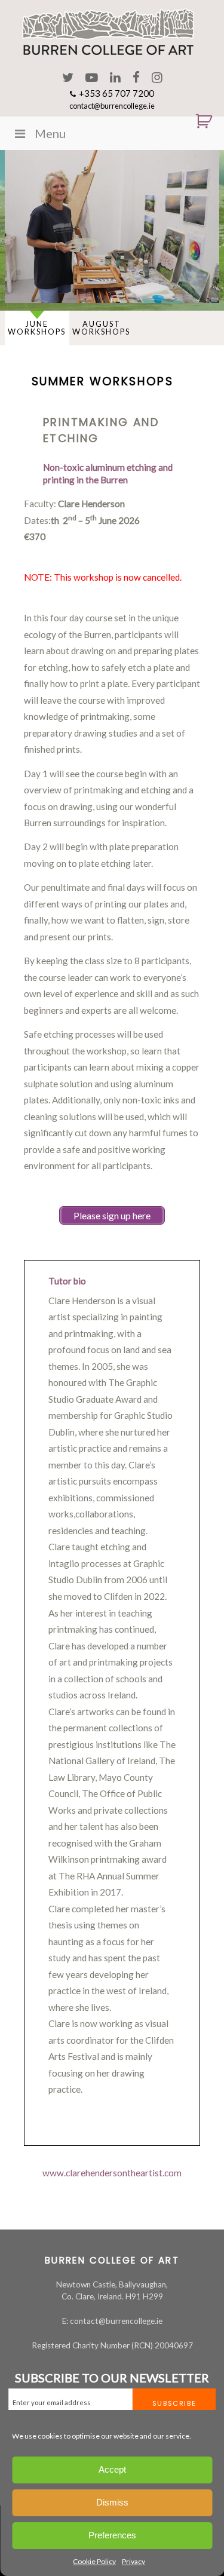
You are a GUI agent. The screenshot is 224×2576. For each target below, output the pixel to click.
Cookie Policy (94, 2561)
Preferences (112, 2535)
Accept (112, 2469)
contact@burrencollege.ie (112, 106)
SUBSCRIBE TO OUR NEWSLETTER (112, 2378)
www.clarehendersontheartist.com (112, 2173)
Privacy (134, 2561)
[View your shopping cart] (199, 121)
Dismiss (112, 2502)
